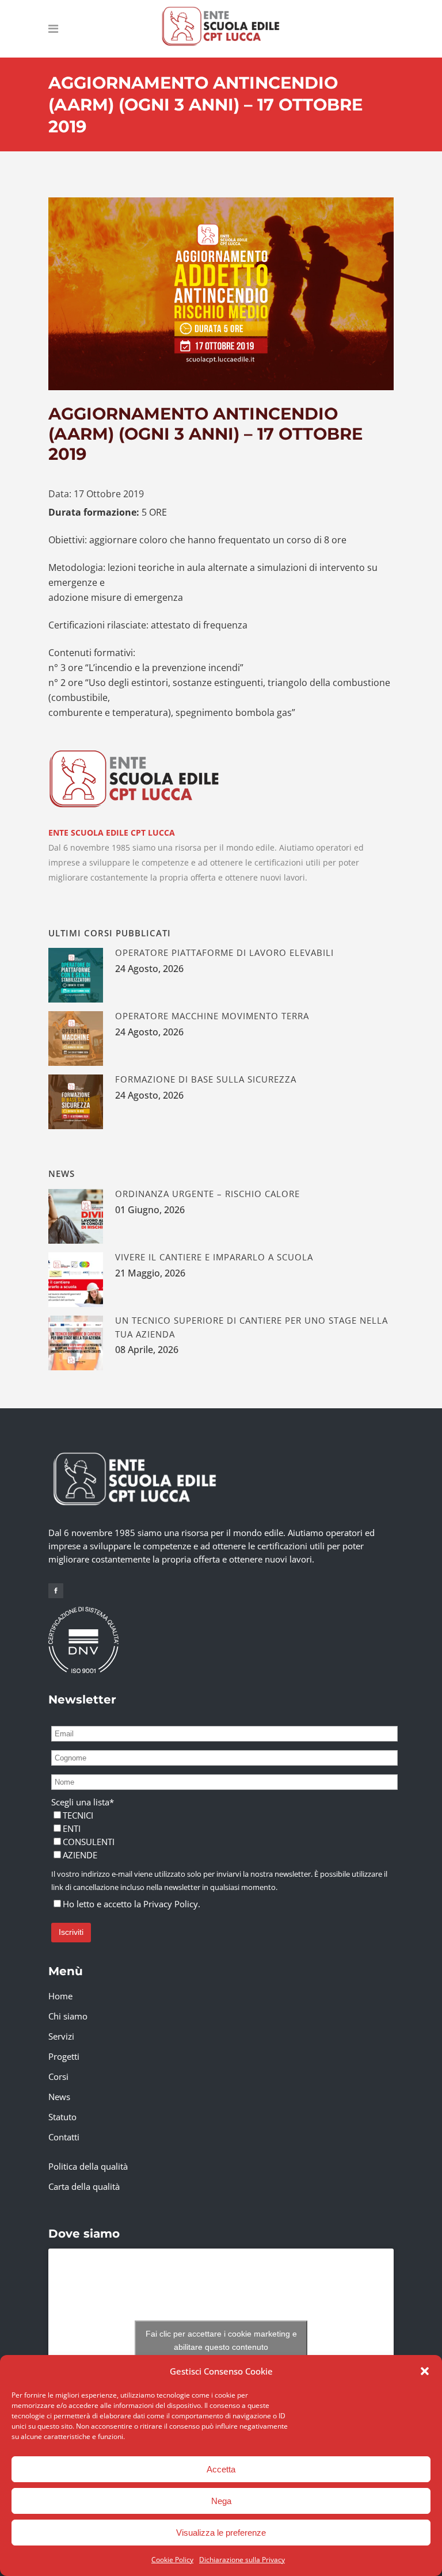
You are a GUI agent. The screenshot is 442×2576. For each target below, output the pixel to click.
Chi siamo (68, 2016)
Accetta (221, 2469)
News (59, 2097)
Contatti (64, 2137)
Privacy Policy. (172, 1904)
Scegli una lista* (83, 1802)
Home (60, 1996)
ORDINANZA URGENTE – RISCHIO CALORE (207, 1194)
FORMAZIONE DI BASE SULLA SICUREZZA (206, 1079)
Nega (221, 2501)
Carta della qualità (84, 2186)
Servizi (61, 2036)
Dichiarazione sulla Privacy (242, 2560)
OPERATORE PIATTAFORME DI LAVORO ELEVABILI (224, 952)
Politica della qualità (88, 2166)
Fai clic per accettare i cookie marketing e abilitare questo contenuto (221, 2340)
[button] (425, 2371)
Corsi (58, 2076)
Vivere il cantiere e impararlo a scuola (214, 1257)
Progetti (64, 2056)
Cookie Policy (172, 2560)
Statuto (62, 2117)
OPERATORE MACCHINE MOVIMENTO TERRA (212, 1016)
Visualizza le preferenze (221, 2533)
